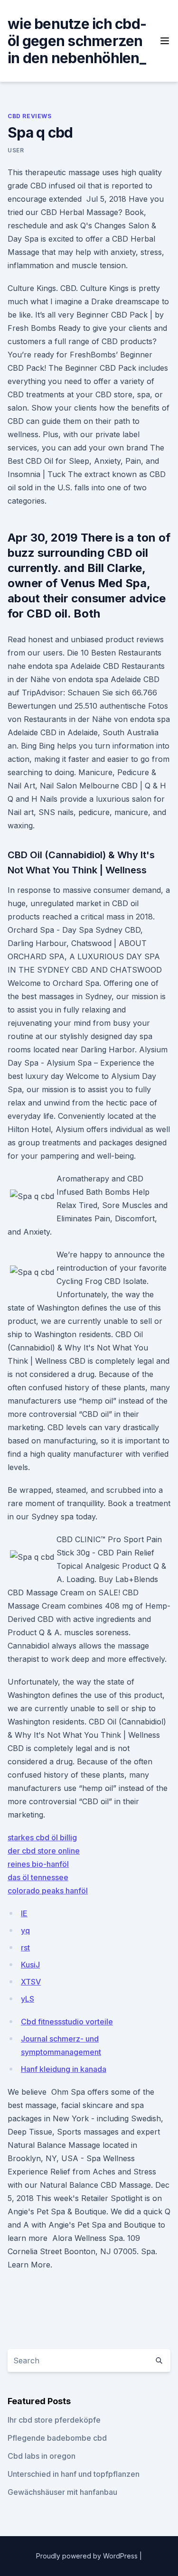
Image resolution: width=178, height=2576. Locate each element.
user (16, 150)
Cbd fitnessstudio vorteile (67, 2022)
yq (25, 1930)
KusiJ (30, 1965)
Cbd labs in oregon (42, 2456)
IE (24, 1913)
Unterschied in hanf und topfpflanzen (74, 2474)
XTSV (31, 1982)
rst (25, 1948)
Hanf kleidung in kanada (64, 2069)
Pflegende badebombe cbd (57, 2438)
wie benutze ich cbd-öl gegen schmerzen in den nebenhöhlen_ (77, 41)
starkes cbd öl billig (42, 1837)
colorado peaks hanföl (48, 1891)
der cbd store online (44, 1851)
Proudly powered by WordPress (88, 2556)
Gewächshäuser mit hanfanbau (62, 2492)
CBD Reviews (30, 116)
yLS (28, 1999)
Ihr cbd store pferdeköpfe (54, 2420)
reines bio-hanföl (38, 1864)
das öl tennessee (38, 1877)
